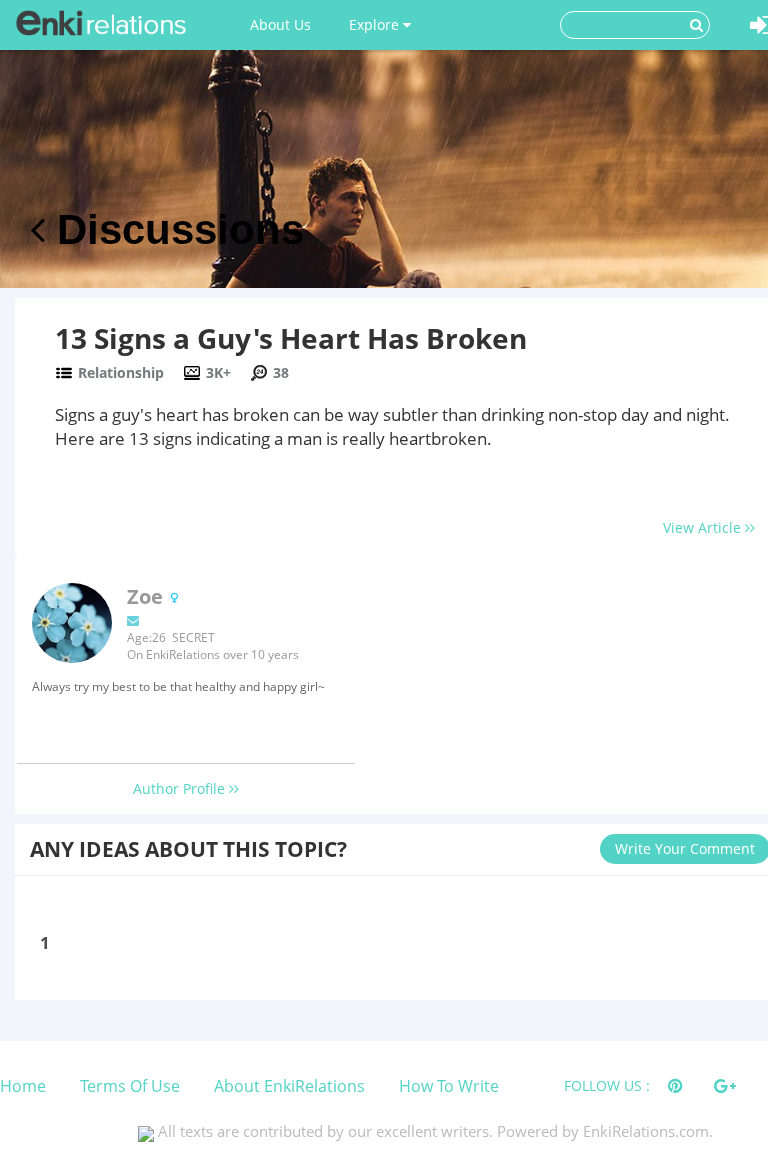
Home (23, 1086)
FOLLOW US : (607, 1085)
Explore (376, 24)
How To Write (449, 1086)
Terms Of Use (130, 1086)
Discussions (174, 229)
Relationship (121, 372)
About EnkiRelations (289, 1086)
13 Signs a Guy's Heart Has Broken (291, 338)
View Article (704, 527)
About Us (280, 24)
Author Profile (181, 788)
